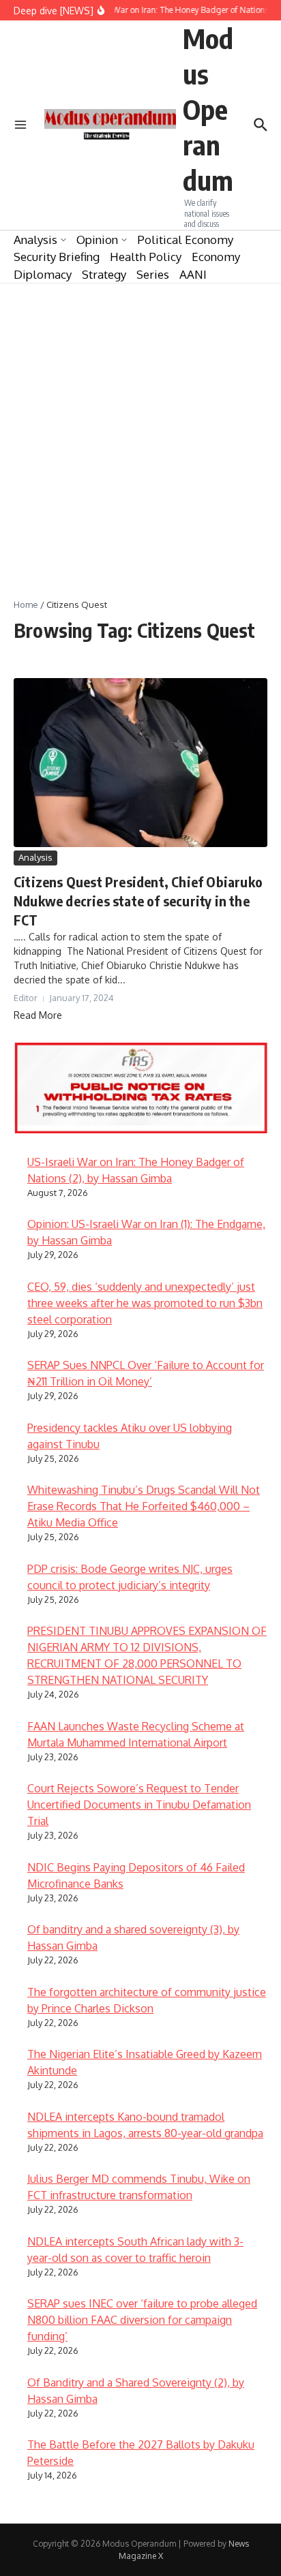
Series (153, 274)
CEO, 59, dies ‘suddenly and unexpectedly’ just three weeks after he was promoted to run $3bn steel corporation (145, 1303)
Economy (216, 257)
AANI (193, 274)
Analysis (35, 240)
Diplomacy (43, 274)
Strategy (104, 274)
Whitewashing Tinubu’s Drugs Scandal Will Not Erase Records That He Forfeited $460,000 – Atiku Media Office (144, 1506)
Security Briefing (57, 257)
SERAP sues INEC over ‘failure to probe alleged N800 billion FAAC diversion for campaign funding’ (142, 2320)
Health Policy (146, 257)
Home (26, 604)
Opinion (97, 240)
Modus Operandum (208, 109)
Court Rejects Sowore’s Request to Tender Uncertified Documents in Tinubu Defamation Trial (139, 1805)
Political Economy (185, 240)
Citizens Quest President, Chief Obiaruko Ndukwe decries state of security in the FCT (138, 901)
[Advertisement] (140, 431)
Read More (38, 1015)
